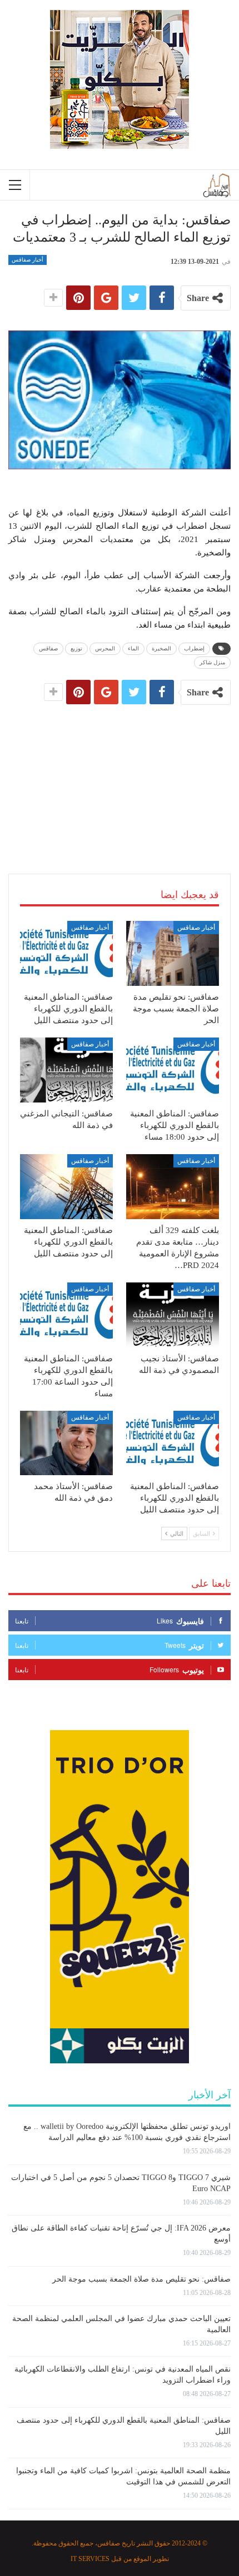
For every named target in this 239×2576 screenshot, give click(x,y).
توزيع (76, 648)
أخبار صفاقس (28, 260)
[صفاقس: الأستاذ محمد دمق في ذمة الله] (66, 1443)
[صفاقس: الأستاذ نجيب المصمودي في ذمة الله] (173, 1315)
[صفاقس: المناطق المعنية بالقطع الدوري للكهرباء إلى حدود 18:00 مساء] (173, 1070)
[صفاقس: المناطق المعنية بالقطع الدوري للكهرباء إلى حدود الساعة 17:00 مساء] (66, 1315)
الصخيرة (161, 648)
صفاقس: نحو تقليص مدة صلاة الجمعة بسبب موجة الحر (141, 2279)
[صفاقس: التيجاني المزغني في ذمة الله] (66, 1070)
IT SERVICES (90, 2559)
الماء (133, 648)
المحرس (105, 648)
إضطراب (194, 648)
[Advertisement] (120, 778)
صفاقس (48, 648)
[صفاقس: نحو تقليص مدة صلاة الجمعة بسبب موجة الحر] (173, 953)
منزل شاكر (212, 662)
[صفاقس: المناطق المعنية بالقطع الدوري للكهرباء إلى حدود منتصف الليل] (66, 953)
